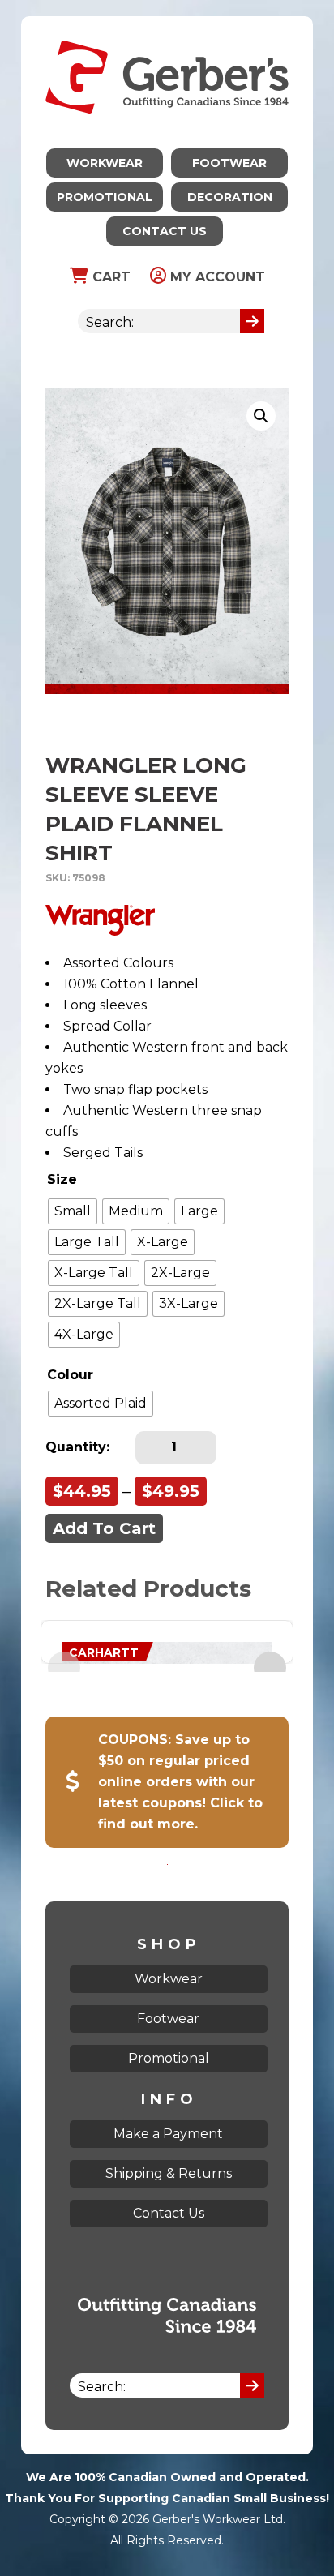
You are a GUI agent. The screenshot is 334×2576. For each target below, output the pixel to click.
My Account (216, 277)
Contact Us (165, 231)
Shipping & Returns (169, 2173)
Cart (109, 277)
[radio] (73, 1211)
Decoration (230, 197)
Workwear (105, 163)
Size (62, 1179)
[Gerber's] (167, 26)
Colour (70, 1375)
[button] (261, 416)
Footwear (229, 163)
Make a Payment (168, 2134)
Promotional (105, 197)
